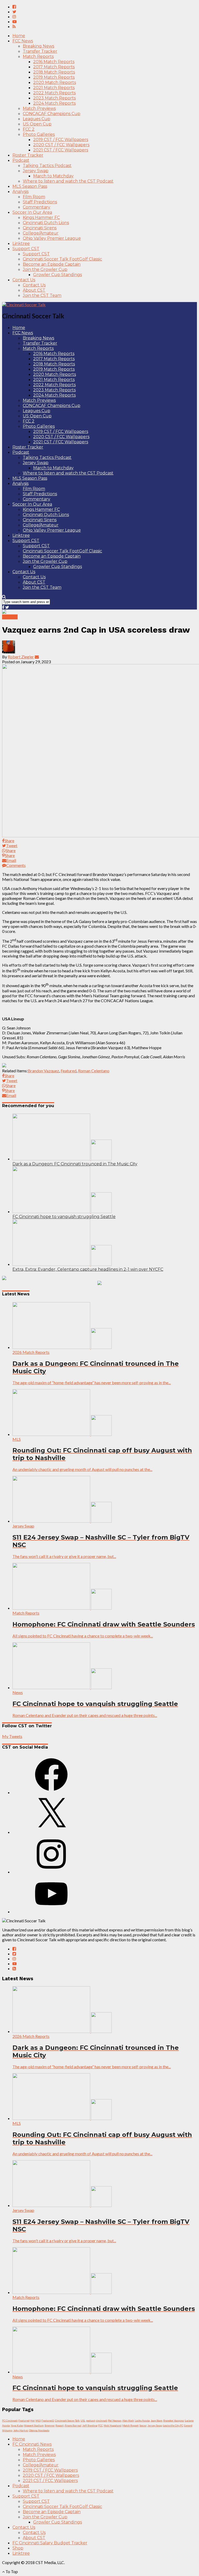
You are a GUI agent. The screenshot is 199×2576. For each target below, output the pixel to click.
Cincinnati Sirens (40, 228)
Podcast (21, 160)
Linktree (21, 243)
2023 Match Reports (54, 98)
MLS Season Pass (30, 186)
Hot (33, 2420)
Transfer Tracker (40, 51)
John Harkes (21, 2430)
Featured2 (48, 2420)
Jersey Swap (36, 171)
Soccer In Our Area (32, 212)
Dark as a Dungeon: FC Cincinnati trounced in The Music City (75, 1164)
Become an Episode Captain (52, 264)
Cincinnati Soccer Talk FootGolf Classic (62, 259)
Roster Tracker (28, 155)
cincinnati (102, 2420)
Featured (69, 1071)
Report (60, 2425)
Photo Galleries (39, 134)
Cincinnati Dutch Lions (46, 223)
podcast (91, 2420)
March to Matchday (53, 176)
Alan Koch (128, 2420)
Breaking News (38, 46)
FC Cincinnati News (32, 2444)
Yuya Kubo (17, 2425)
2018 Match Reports (54, 72)
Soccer (143, 2425)
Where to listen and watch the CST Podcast (68, 181)
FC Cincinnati (10, 2420)
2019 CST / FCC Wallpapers (61, 140)
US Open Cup (37, 124)
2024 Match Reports (54, 103)
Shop (18, 2548)
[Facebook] (51, 1792)
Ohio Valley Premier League (52, 238)
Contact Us (24, 280)
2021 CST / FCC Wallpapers (61, 150)
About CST (34, 290)
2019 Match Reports (54, 77)
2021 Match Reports (54, 88)
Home (19, 36)
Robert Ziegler (21, 657)
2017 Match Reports (54, 67)
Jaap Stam (157, 2420)
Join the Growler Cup (45, 269)
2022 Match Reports (54, 93)
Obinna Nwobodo (39, 2430)
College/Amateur (41, 233)
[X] (51, 1832)
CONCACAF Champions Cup (52, 114)
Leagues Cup (37, 119)
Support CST (26, 249)
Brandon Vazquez (43, 1071)
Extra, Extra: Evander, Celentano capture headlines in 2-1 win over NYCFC (88, 1269)
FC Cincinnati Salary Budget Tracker (50, 2543)
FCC (101, 2425)
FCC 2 (29, 129)
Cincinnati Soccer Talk (67, 2420)
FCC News (23, 41)
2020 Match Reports (55, 82)
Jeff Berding (90, 2425)
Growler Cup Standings (58, 275)
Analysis (20, 192)
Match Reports (38, 56)
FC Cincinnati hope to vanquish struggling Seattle (64, 1217)
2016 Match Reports (54, 62)
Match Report (130, 2425)
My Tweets (12, 1736)
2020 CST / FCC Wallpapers (61, 145)
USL (83, 2420)
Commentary (37, 207)
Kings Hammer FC (41, 218)
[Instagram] (51, 1872)
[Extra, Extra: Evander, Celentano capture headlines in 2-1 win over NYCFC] (62, 1264)
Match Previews (39, 108)
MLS (38, 2420)
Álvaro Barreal (73, 2425)
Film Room (34, 197)
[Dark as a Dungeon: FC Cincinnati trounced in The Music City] (62, 1159)
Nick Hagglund (113, 2425)
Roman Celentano (94, 1071)
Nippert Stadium (34, 2425)
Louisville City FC (173, 2425)
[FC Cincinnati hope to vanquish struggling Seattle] (62, 1211)
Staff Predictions (40, 202)
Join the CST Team (42, 295)
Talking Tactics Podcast (47, 166)
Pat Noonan (115, 2420)
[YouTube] (51, 1912)
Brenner (50, 2425)
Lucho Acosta (142, 2420)
